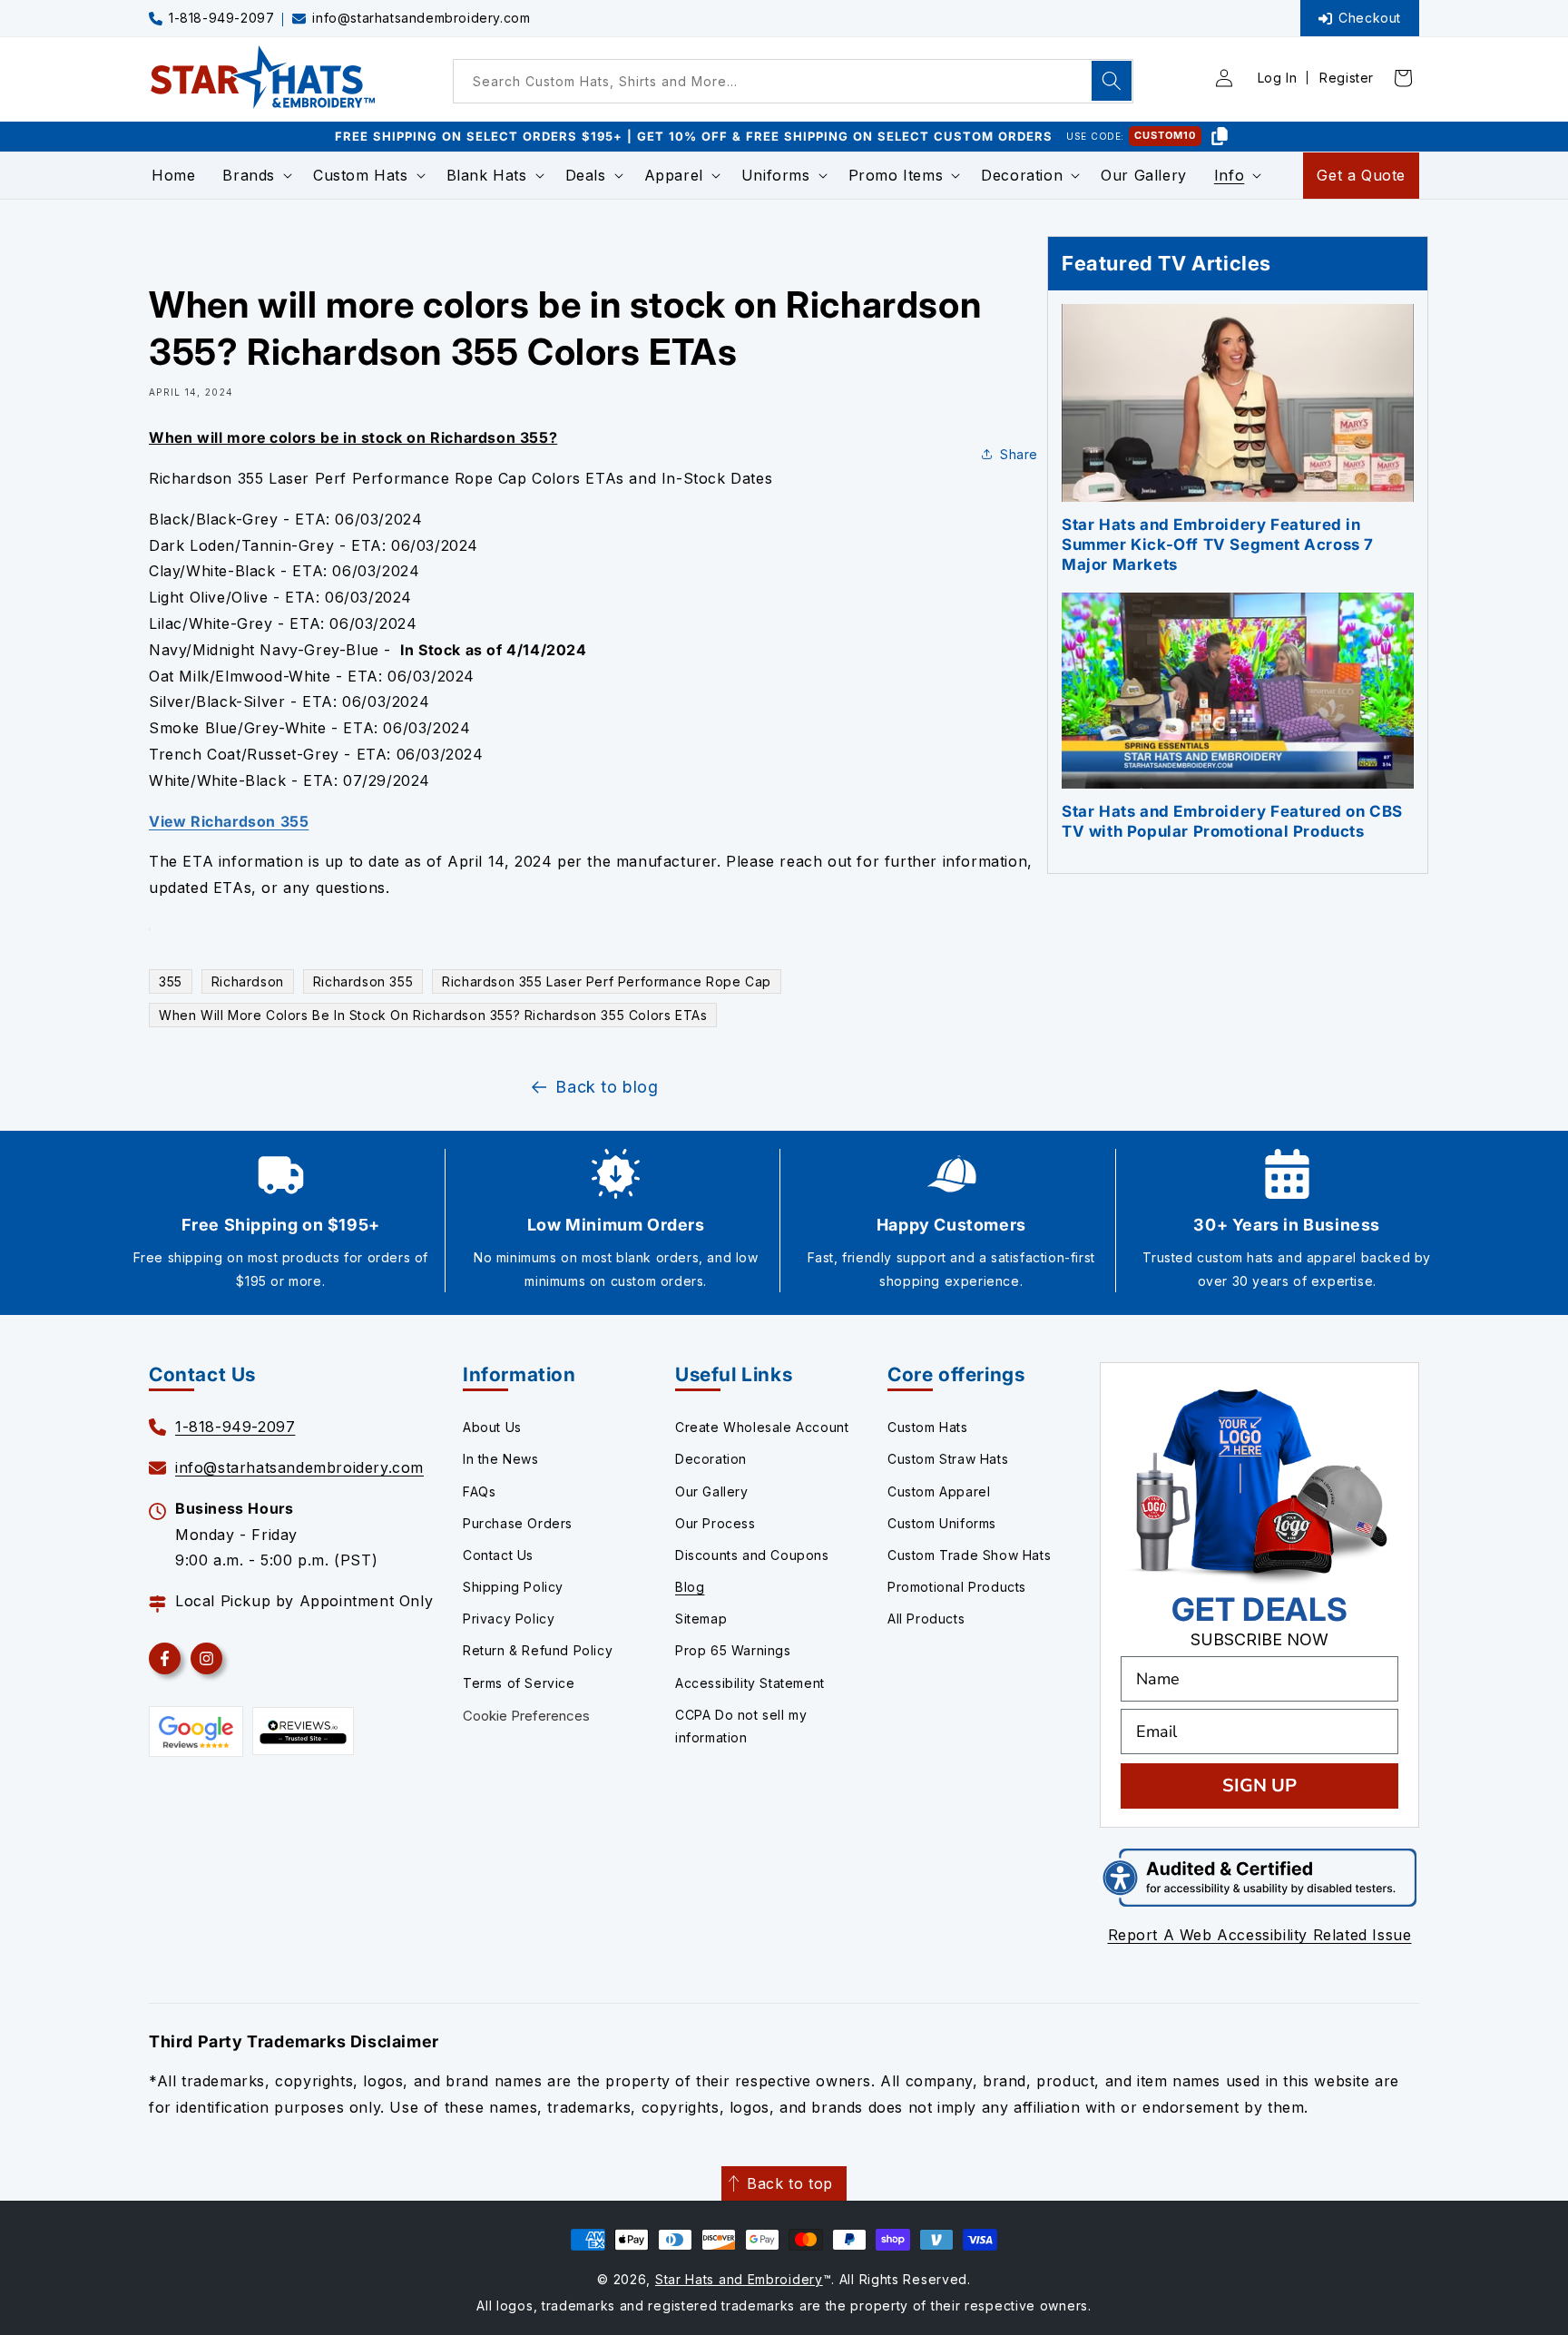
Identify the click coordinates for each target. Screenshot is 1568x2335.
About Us (492, 1427)
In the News (501, 1459)
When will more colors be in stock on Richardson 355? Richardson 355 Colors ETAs (433, 1015)
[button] (254, 176)
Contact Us (498, 1555)
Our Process (715, 1523)
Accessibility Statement (750, 1683)
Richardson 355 (363, 981)
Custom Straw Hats (948, 1459)
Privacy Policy (509, 1619)
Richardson (248, 981)
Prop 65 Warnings (733, 1650)
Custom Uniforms (942, 1523)
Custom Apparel (939, 1491)
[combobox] (793, 81)
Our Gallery (712, 1491)
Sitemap (701, 1619)
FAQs (479, 1491)
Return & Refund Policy (538, 1650)
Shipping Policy (513, 1587)
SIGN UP (1259, 1786)
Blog (690, 1587)
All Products (926, 1619)
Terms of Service (519, 1683)
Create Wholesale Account (762, 1427)
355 (171, 981)
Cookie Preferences (526, 1716)
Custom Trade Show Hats (969, 1555)
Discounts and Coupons (752, 1555)
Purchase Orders (518, 1523)
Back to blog (607, 1087)
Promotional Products (957, 1587)
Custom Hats (928, 1427)
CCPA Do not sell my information (741, 1726)
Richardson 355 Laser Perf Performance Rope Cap (607, 981)
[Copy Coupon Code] (1220, 136)
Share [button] (1019, 454)
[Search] (1112, 81)
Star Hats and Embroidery (739, 2279)
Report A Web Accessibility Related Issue (1260, 1935)
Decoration (711, 1459)
